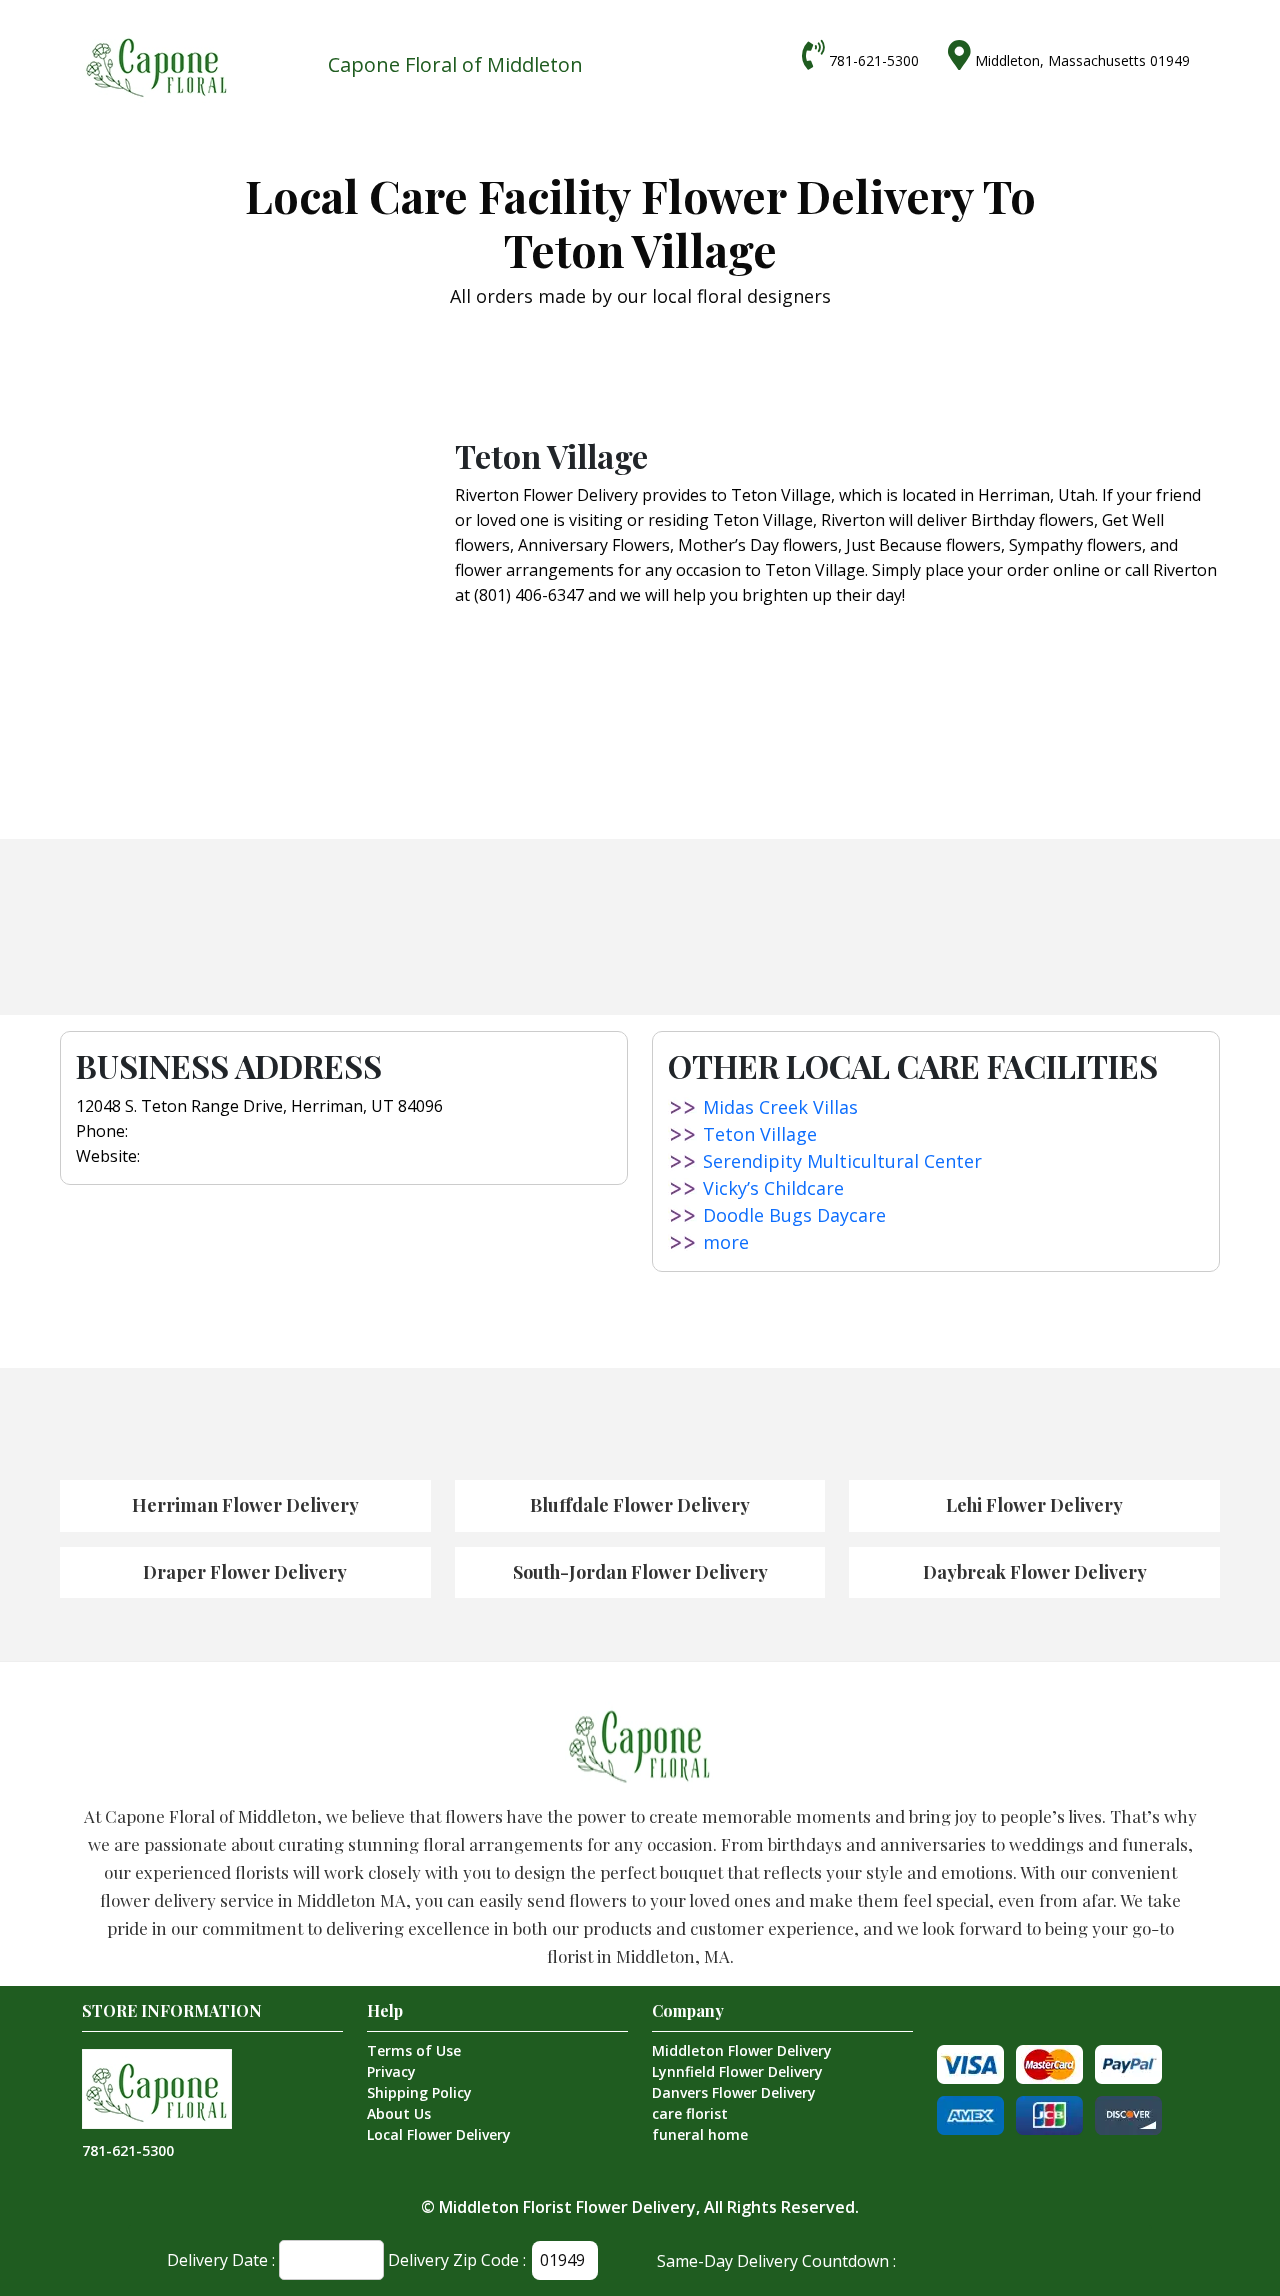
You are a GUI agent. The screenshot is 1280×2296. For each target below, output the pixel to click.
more (726, 1242)
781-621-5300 (874, 60)
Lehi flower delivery (1034, 1505)
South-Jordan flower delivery (640, 1572)
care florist (690, 2113)
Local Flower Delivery (439, 2134)
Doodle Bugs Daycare (794, 1215)
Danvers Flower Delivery (734, 2092)
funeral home (700, 2134)
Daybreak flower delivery (1035, 1572)
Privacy (391, 2071)
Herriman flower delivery (245, 1505)
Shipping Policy (419, 2092)
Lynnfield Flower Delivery (737, 2071)
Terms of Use (414, 2050)
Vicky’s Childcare (773, 1188)
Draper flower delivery (245, 1572)
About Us (399, 2113)
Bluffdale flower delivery (640, 1505)
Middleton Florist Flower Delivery (567, 2207)
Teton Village (760, 1134)
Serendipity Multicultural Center (842, 1161)
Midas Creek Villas (780, 1107)
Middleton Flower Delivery (742, 2050)
